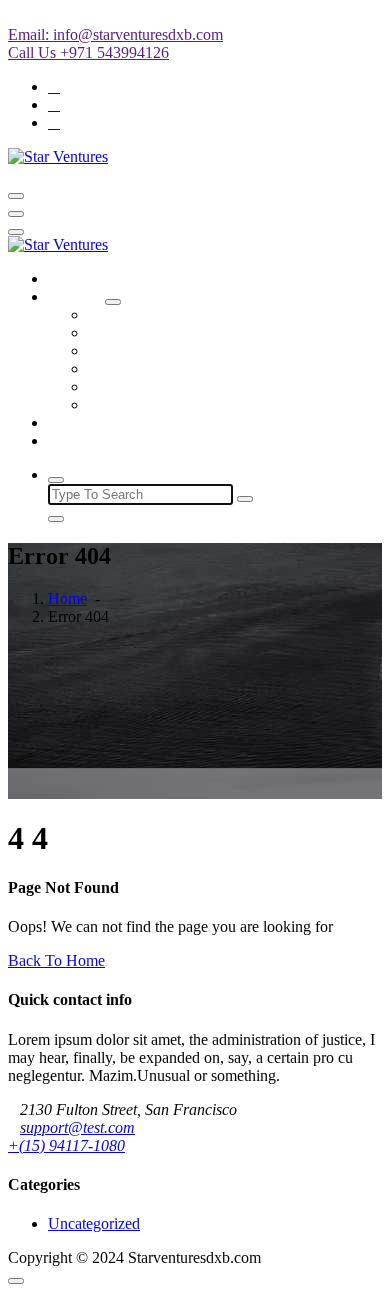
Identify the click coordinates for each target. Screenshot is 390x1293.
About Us (79, 422)
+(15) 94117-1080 (66, 1145)
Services (74, 296)
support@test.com (77, 1127)
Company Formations (156, 314)
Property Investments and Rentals (193, 404)
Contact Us (83, 440)
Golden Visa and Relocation (177, 386)
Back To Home (56, 960)
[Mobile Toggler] (113, 302)
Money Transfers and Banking (184, 350)
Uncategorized (94, 1223)
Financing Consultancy (161, 368)
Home (67, 278)
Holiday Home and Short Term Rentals (211, 332)
